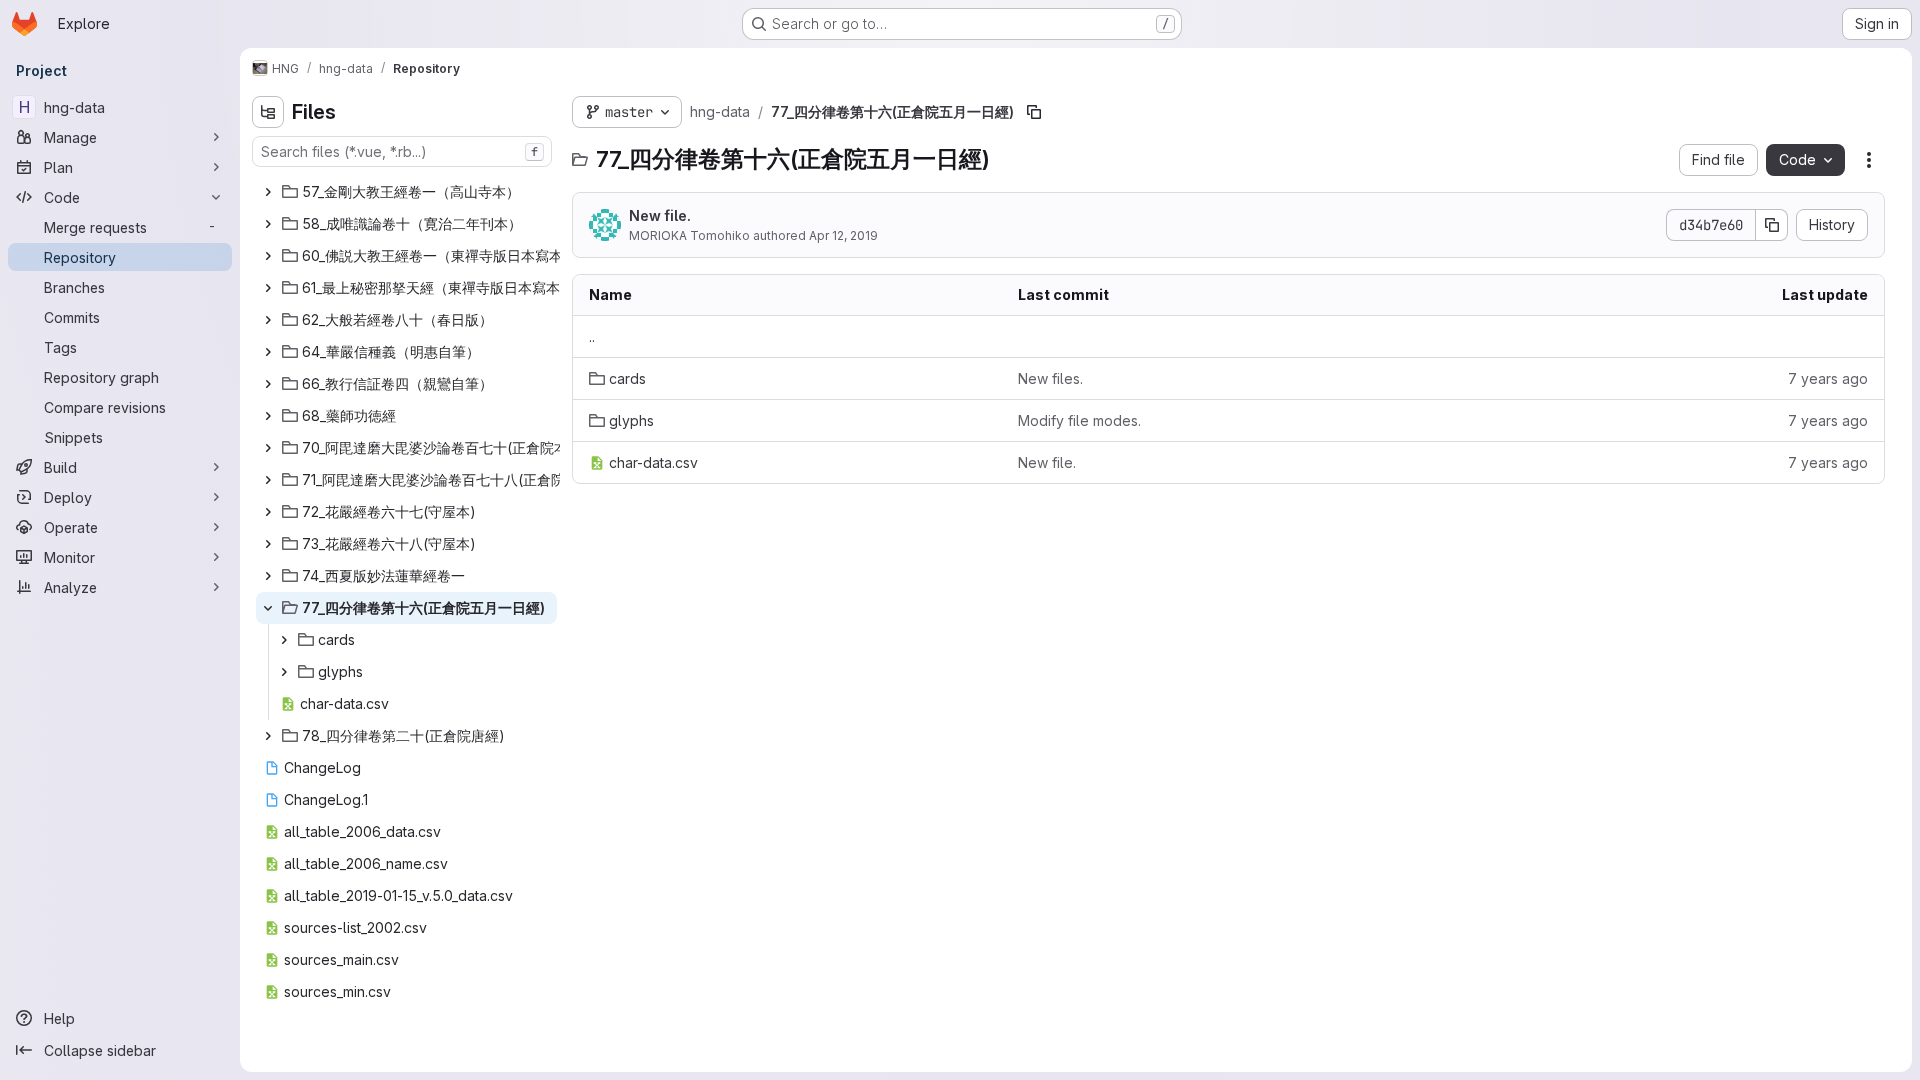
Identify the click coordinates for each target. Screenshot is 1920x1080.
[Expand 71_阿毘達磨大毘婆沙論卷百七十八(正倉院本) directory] (268, 480)
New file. (660, 215)
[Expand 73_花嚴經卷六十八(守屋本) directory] (268, 544)
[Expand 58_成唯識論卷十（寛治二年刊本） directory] (268, 224)
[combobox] (402, 151)
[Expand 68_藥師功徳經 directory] (268, 416)
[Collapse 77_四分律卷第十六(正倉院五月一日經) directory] (268, 608)
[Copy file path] (1034, 112)
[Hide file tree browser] (268, 112)
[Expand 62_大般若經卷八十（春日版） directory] (268, 320)
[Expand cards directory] (284, 640)
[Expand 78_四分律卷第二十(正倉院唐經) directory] (268, 736)
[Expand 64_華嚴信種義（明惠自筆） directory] (268, 352)
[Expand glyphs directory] (284, 672)
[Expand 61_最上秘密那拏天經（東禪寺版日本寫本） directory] (268, 288)
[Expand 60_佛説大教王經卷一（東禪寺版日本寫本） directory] (268, 256)
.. (592, 336)
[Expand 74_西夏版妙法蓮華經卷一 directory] (268, 576)
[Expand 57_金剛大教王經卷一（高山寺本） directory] (268, 192)
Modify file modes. (1079, 420)
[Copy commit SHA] (1772, 225)
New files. (1050, 378)
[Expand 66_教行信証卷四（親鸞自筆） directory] (268, 384)
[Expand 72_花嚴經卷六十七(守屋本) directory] (268, 512)
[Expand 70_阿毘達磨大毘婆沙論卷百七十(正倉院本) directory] (268, 448)
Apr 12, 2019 (843, 235)
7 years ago (1828, 378)
